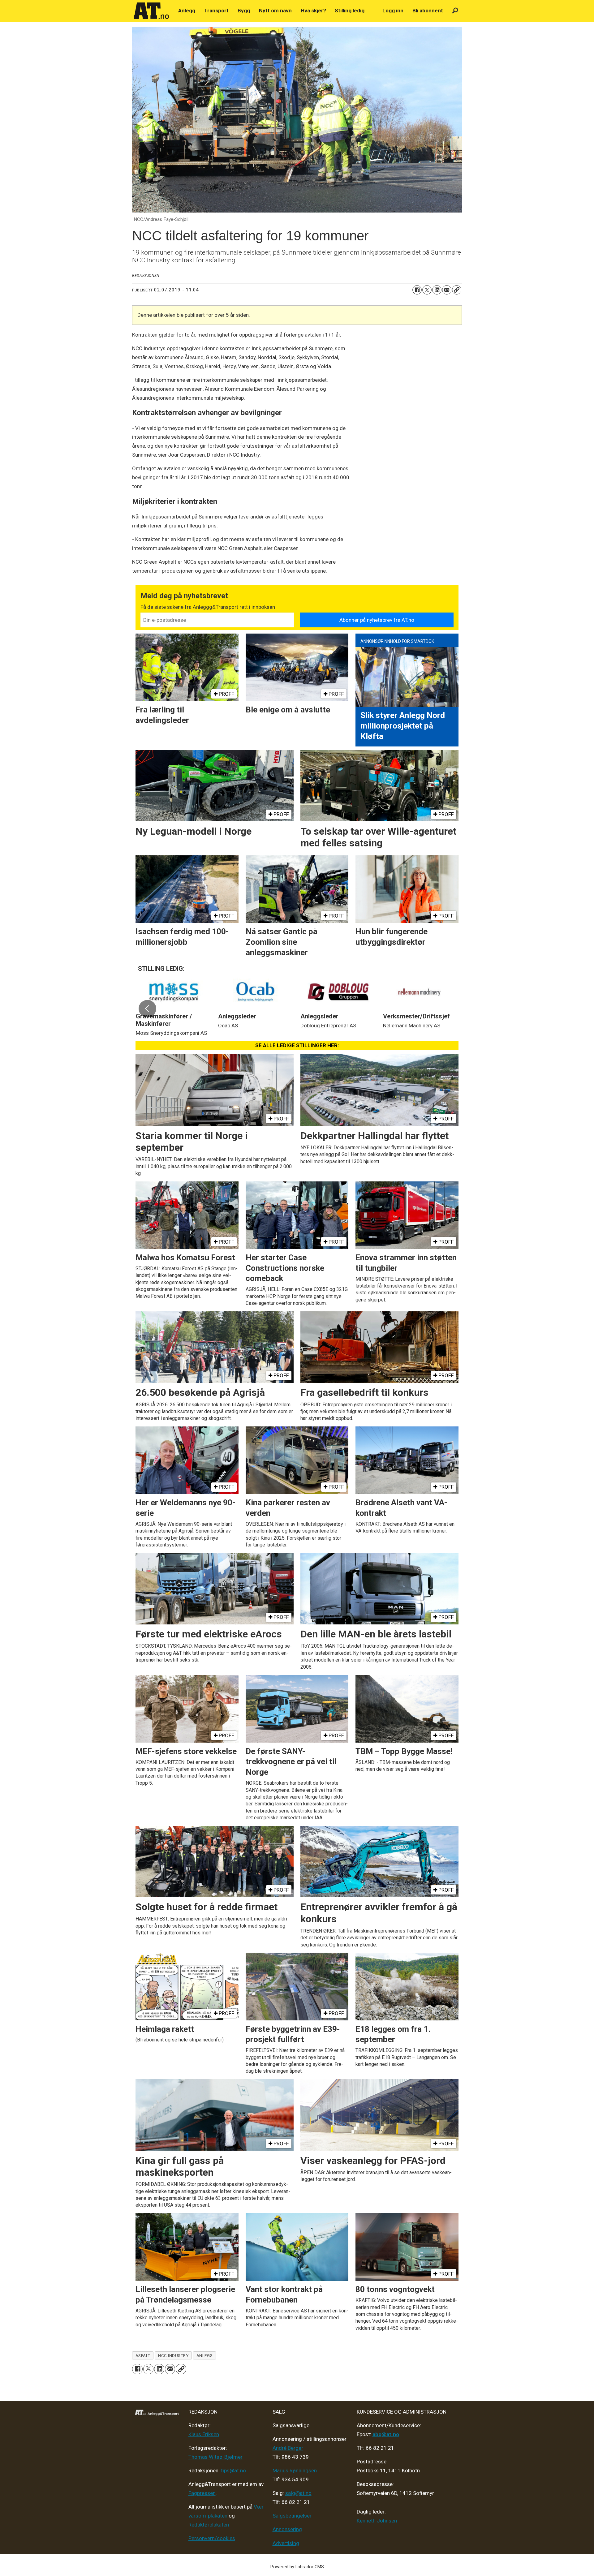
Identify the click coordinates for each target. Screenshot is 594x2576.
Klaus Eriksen (204, 2434)
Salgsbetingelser (292, 2516)
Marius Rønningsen (295, 2471)
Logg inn (393, 11)
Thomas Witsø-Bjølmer (215, 2457)
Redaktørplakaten (209, 2525)
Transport (216, 11)
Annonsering (287, 2529)
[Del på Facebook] (417, 290)
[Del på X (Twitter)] (427, 290)
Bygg (244, 11)
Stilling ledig (350, 11)
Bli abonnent (428, 11)
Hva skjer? (313, 11)
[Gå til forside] (151, 11)
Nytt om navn (275, 11)
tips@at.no (233, 2471)
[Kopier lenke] (457, 290)
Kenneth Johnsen (377, 2521)
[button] (147, 1008)
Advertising (286, 2543)
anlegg (205, 2355)
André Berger (288, 2448)
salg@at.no (298, 2493)
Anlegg (187, 11)
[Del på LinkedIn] (437, 290)
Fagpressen (202, 2493)
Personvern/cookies (212, 2538)
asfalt (143, 2355)
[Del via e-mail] (447, 290)
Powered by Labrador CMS (297, 2567)
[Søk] (455, 11)
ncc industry (173, 2355)
